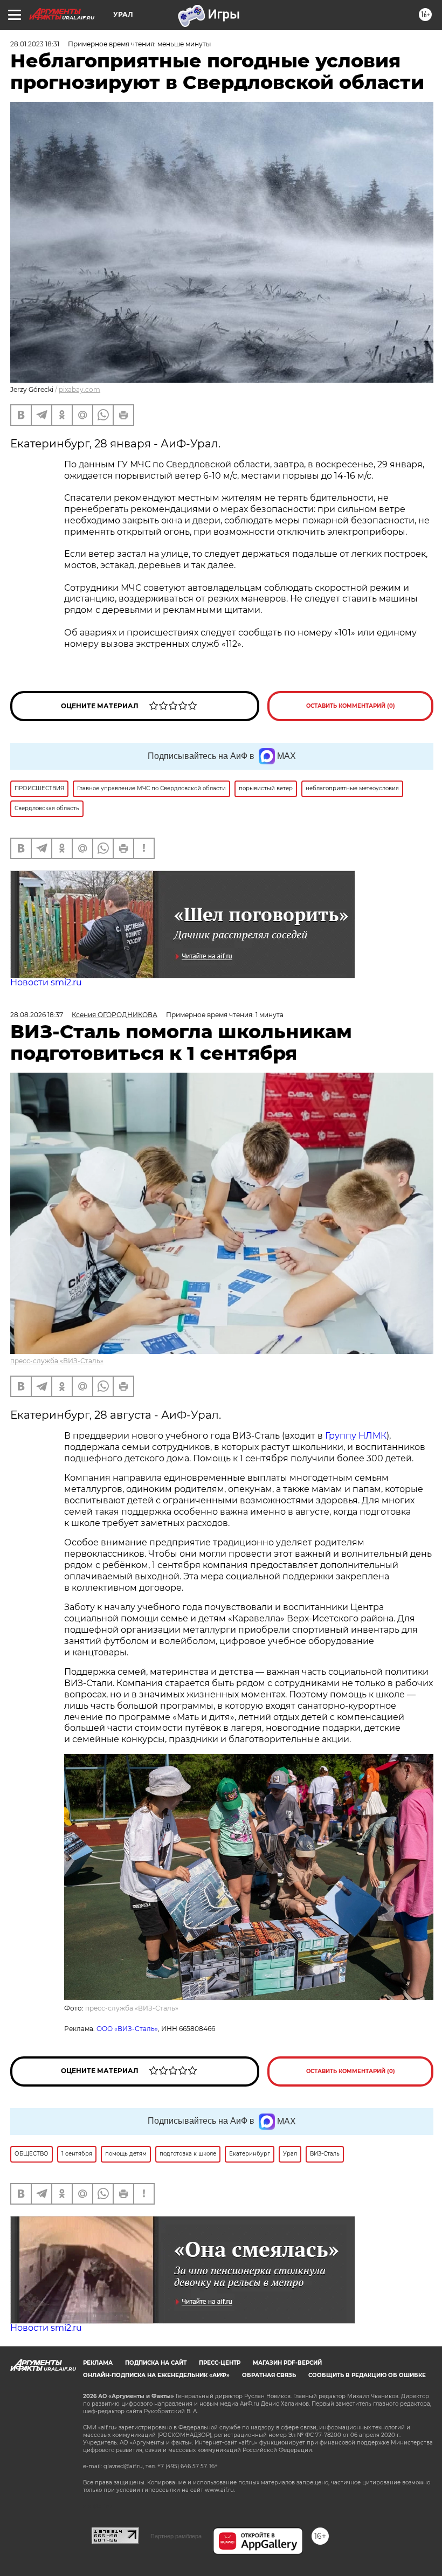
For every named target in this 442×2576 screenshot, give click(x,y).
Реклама (98, 2363)
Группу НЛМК (356, 1436)
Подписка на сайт (156, 2363)
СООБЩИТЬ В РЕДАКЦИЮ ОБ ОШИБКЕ (367, 2375)
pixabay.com (80, 389)
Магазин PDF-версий (287, 2363)
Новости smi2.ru (46, 982)
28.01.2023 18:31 (35, 44)
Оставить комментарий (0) (351, 706)
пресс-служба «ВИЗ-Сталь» (57, 1361)
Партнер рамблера (176, 2536)
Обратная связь (269, 2375)
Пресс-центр (220, 2363)
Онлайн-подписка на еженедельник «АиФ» (156, 2375)
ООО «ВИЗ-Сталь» (127, 2029)
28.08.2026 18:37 (37, 1015)
